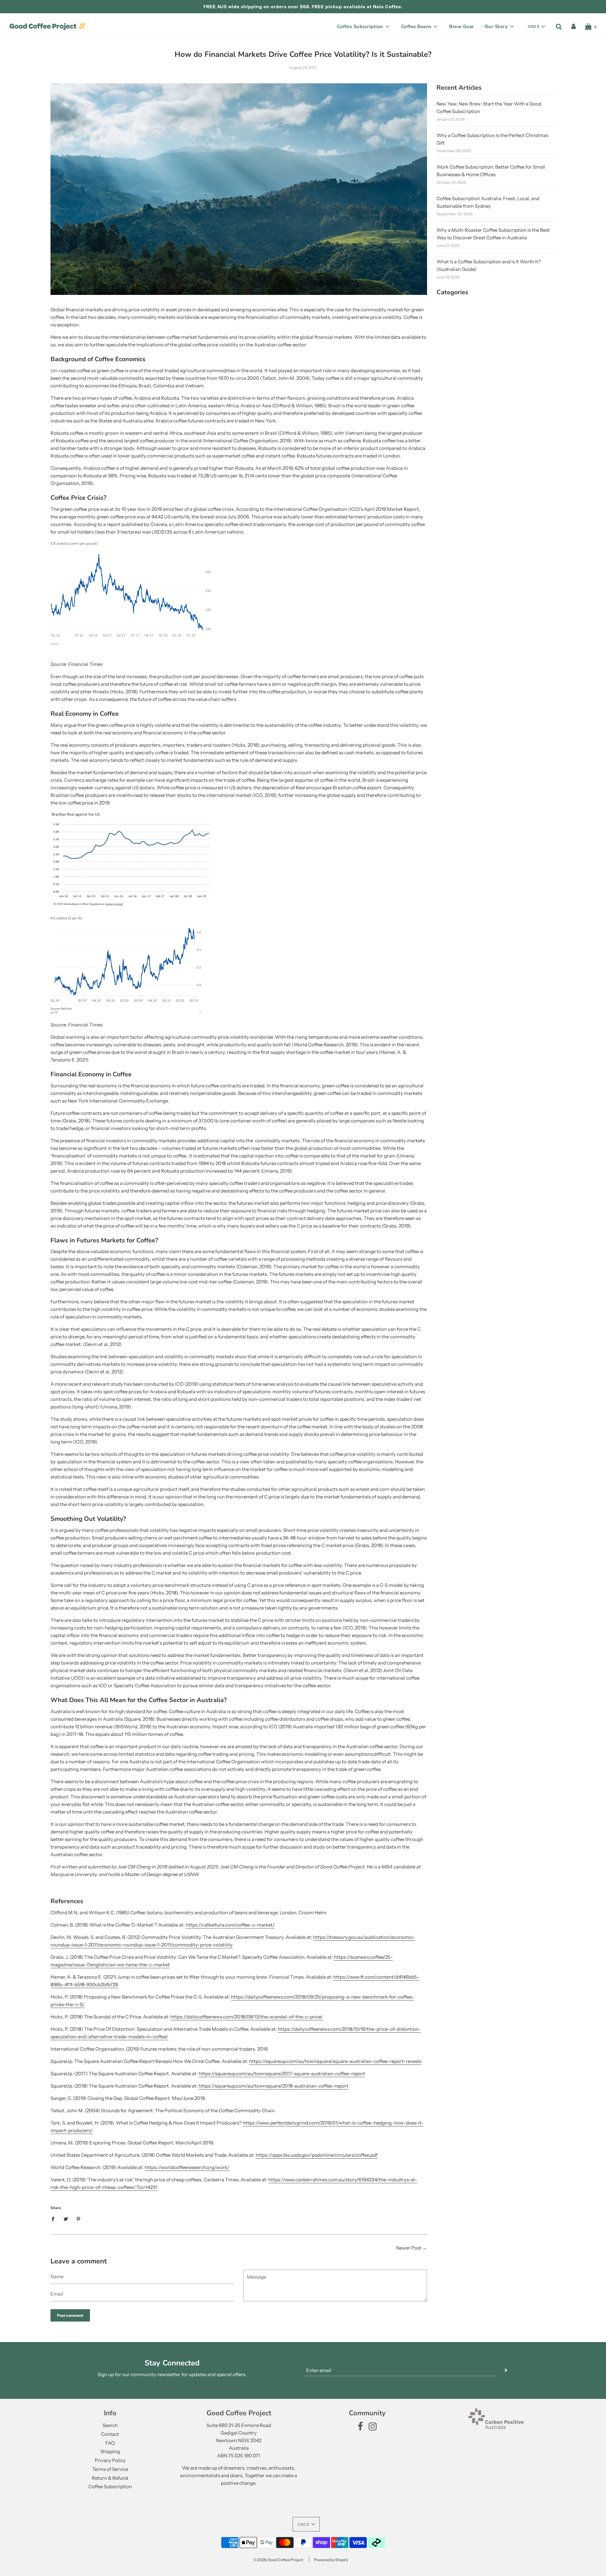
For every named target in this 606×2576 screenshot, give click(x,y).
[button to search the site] (559, 27)
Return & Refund (110, 2478)
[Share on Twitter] (66, 2219)
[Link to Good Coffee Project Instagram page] (373, 2428)
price (206, 1945)
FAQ (110, 2443)
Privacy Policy (110, 2460)
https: (275, 2180)
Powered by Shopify (331, 2560)
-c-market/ (262, 1925)
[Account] (573, 27)
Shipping (110, 2451)
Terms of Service (110, 2469)
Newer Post (409, 2248)
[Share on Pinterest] (79, 2219)
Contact (110, 2434)
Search (110, 2425)
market (162, 1965)
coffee (243, 1925)
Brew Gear (462, 27)
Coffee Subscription (110, 2486)
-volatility (222, 1945)
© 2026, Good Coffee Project (278, 2560)
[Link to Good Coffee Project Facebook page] (360, 2428)
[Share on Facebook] (55, 2219)
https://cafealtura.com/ (211, 1925)
